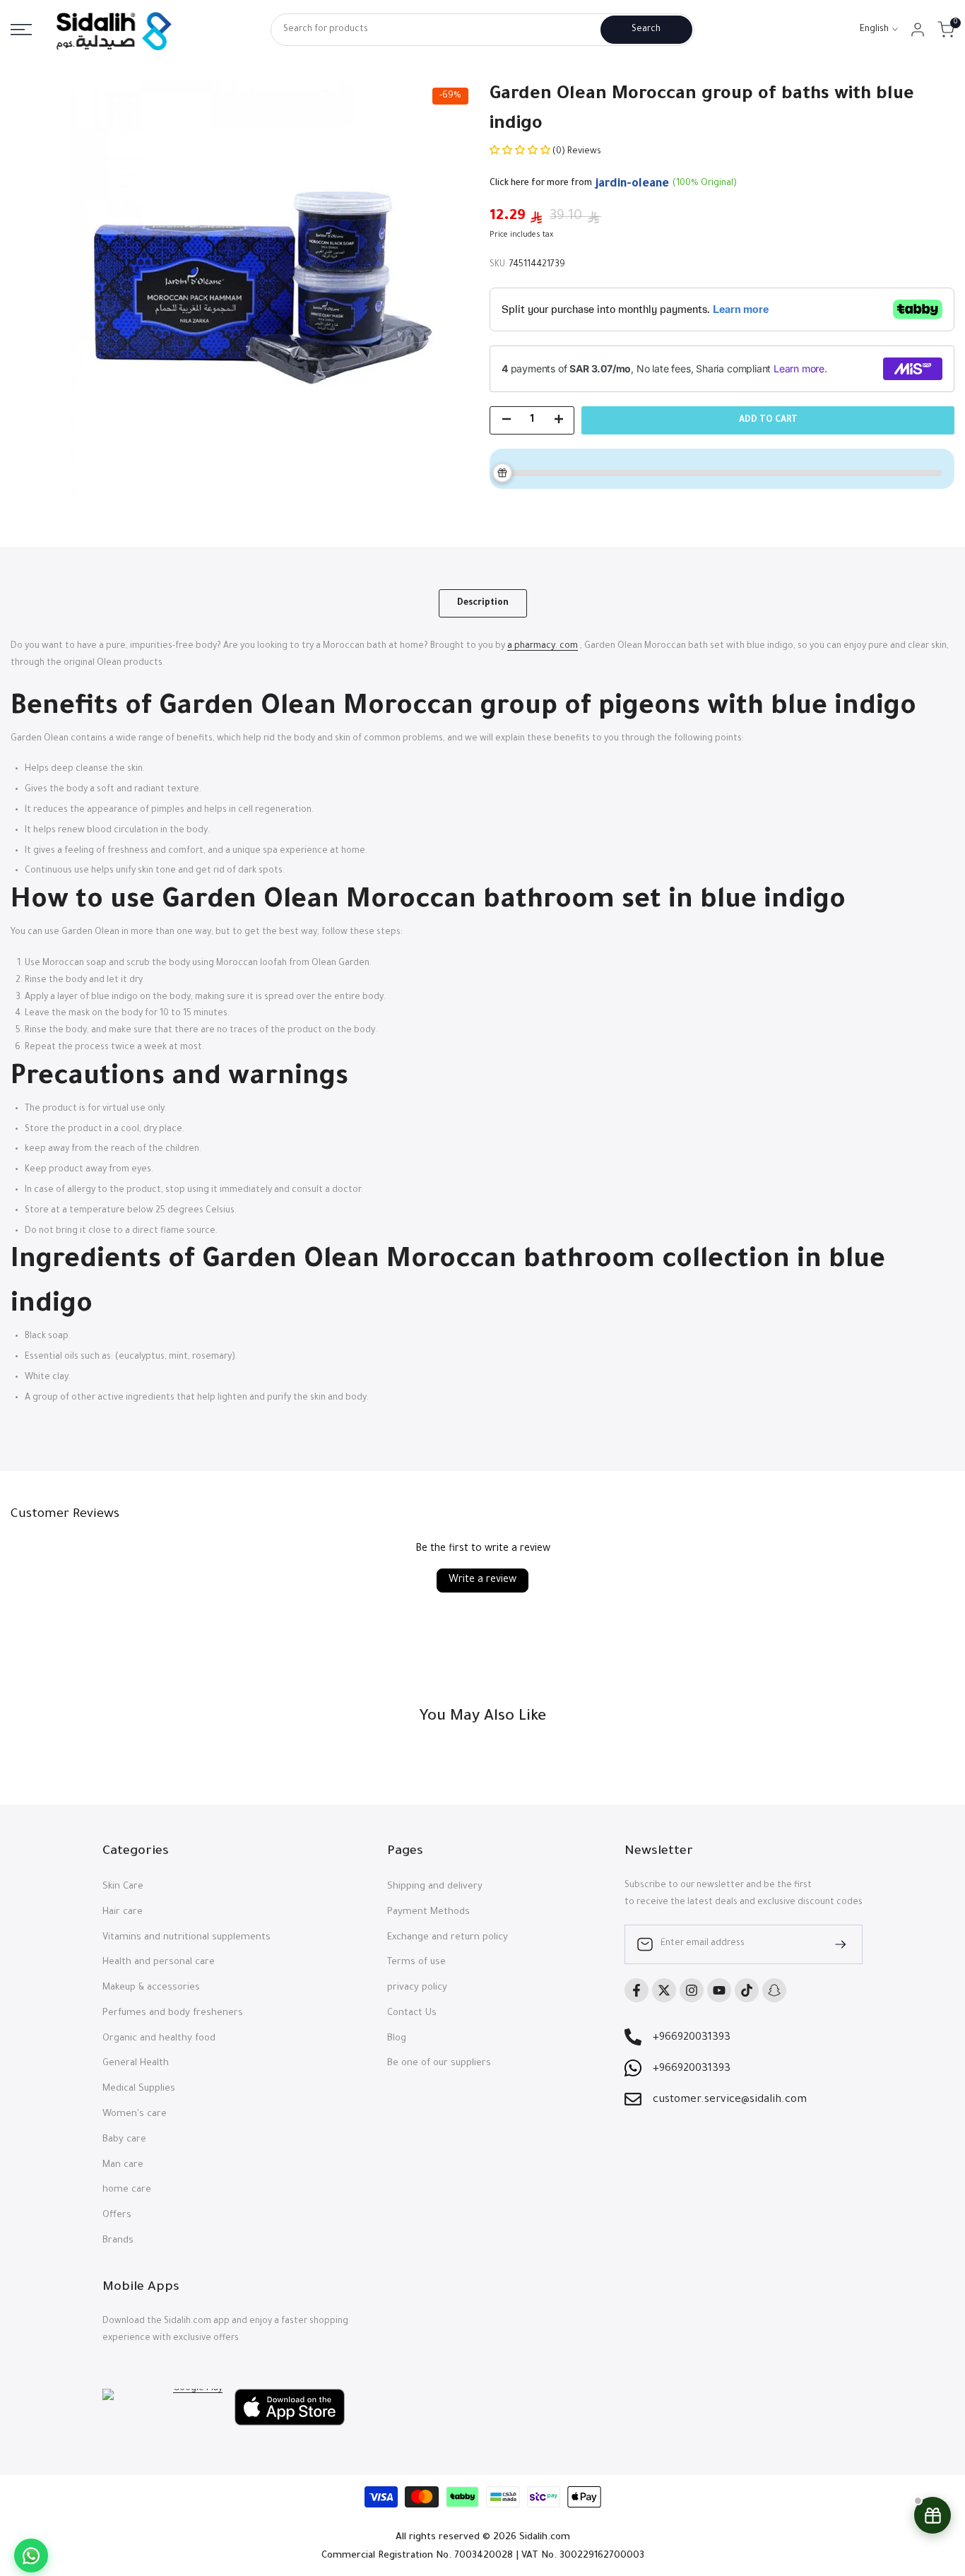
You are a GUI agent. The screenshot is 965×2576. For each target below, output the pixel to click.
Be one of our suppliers (439, 2063)
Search (646, 30)
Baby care (124, 2140)
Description (483, 603)
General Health (136, 2063)
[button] (521, 152)
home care (127, 2190)
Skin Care (123, 1887)
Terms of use (416, 1962)
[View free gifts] (933, 2515)
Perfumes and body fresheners (173, 2013)
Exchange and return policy (448, 1938)
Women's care (135, 2114)
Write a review (482, 1581)
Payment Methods (428, 1912)
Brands (118, 2241)
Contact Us (412, 2013)
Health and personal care (159, 1962)
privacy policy (417, 1988)
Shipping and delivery (435, 1887)
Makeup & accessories (151, 1988)
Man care (123, 2165)
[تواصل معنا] (31, 2556)
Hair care (123, 1912)
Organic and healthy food (159, 2039)
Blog (397, 2039)
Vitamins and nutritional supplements (187, 1938)
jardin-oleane (632, 184)
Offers (117, 2215)
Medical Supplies (139, 2089)
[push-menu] (21, 30)
